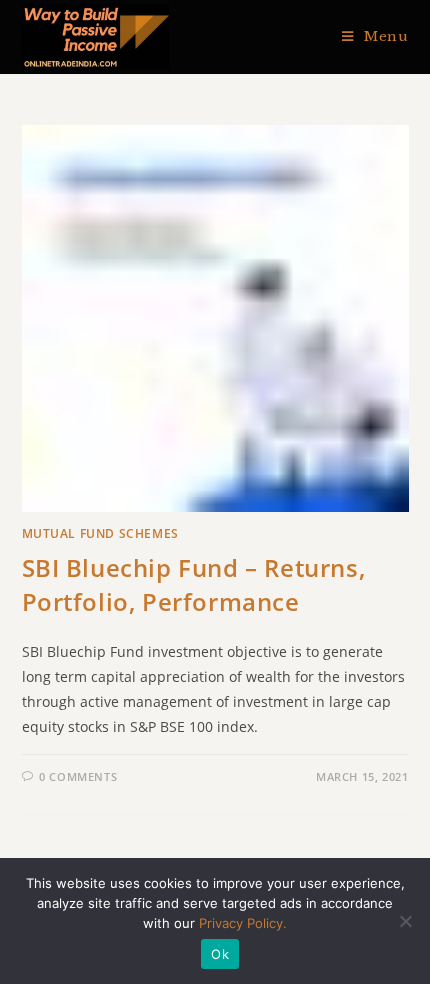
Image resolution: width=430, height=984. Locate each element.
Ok (220, 954)
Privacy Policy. (243, 923)
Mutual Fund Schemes (100, 533)
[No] (405, 921)
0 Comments (78, 776)
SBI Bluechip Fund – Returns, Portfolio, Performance (194, 584)
